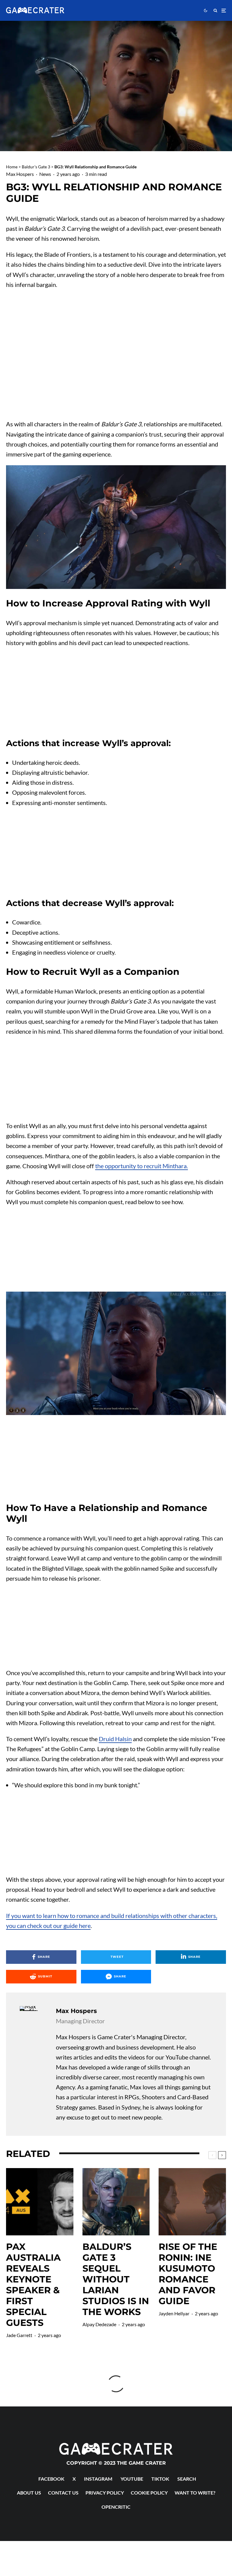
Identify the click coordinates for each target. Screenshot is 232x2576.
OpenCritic (116, 2507)
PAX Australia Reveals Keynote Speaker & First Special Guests (33, 2285)
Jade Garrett (19, 2335)
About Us (29, 2493)
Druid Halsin (115, 1739)
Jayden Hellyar (174, 2313)
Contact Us (63, 2493)
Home (12, 167)
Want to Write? (195, 2493)
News (45, 174)
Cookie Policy (149, 2493)
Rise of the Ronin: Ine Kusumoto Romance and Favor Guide (188, 2274)
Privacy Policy (105, 2493)
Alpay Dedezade (99, 2324)
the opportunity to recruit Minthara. (142, 1166)
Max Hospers (20, 174)
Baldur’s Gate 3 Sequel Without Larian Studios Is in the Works (116, 2279)
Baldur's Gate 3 (36, 167)
